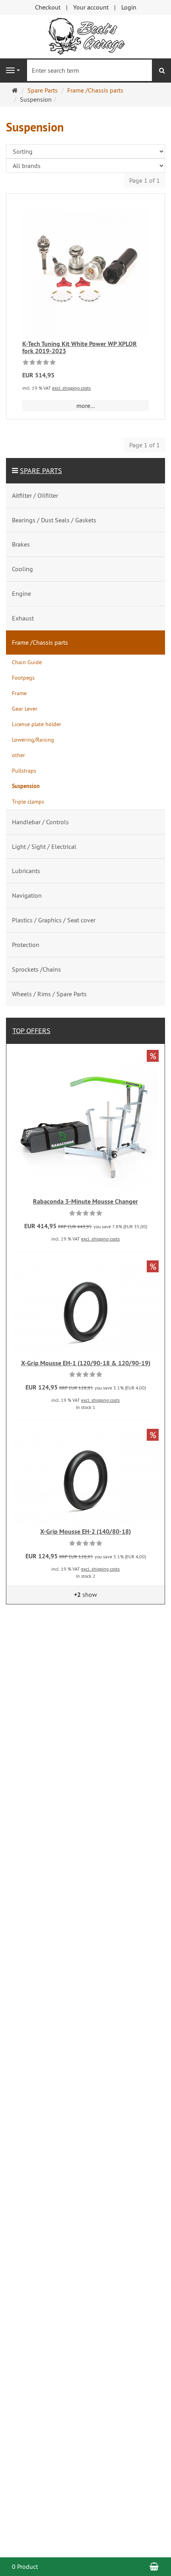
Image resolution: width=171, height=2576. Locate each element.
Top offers (31, 1031)
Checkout (48, 7)
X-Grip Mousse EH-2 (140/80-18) (85, 1531)
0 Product (25, 2566)
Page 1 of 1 (145, 180)
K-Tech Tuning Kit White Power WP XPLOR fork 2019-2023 (80, 347)
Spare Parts (41, 471)
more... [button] (85, 406)
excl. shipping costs (71, 388)
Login (129, 7)
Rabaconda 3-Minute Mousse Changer (85, 1201)
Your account (91, 7)
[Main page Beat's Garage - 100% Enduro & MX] (85, 36)
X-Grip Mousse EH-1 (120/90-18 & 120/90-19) (86, 1363)
